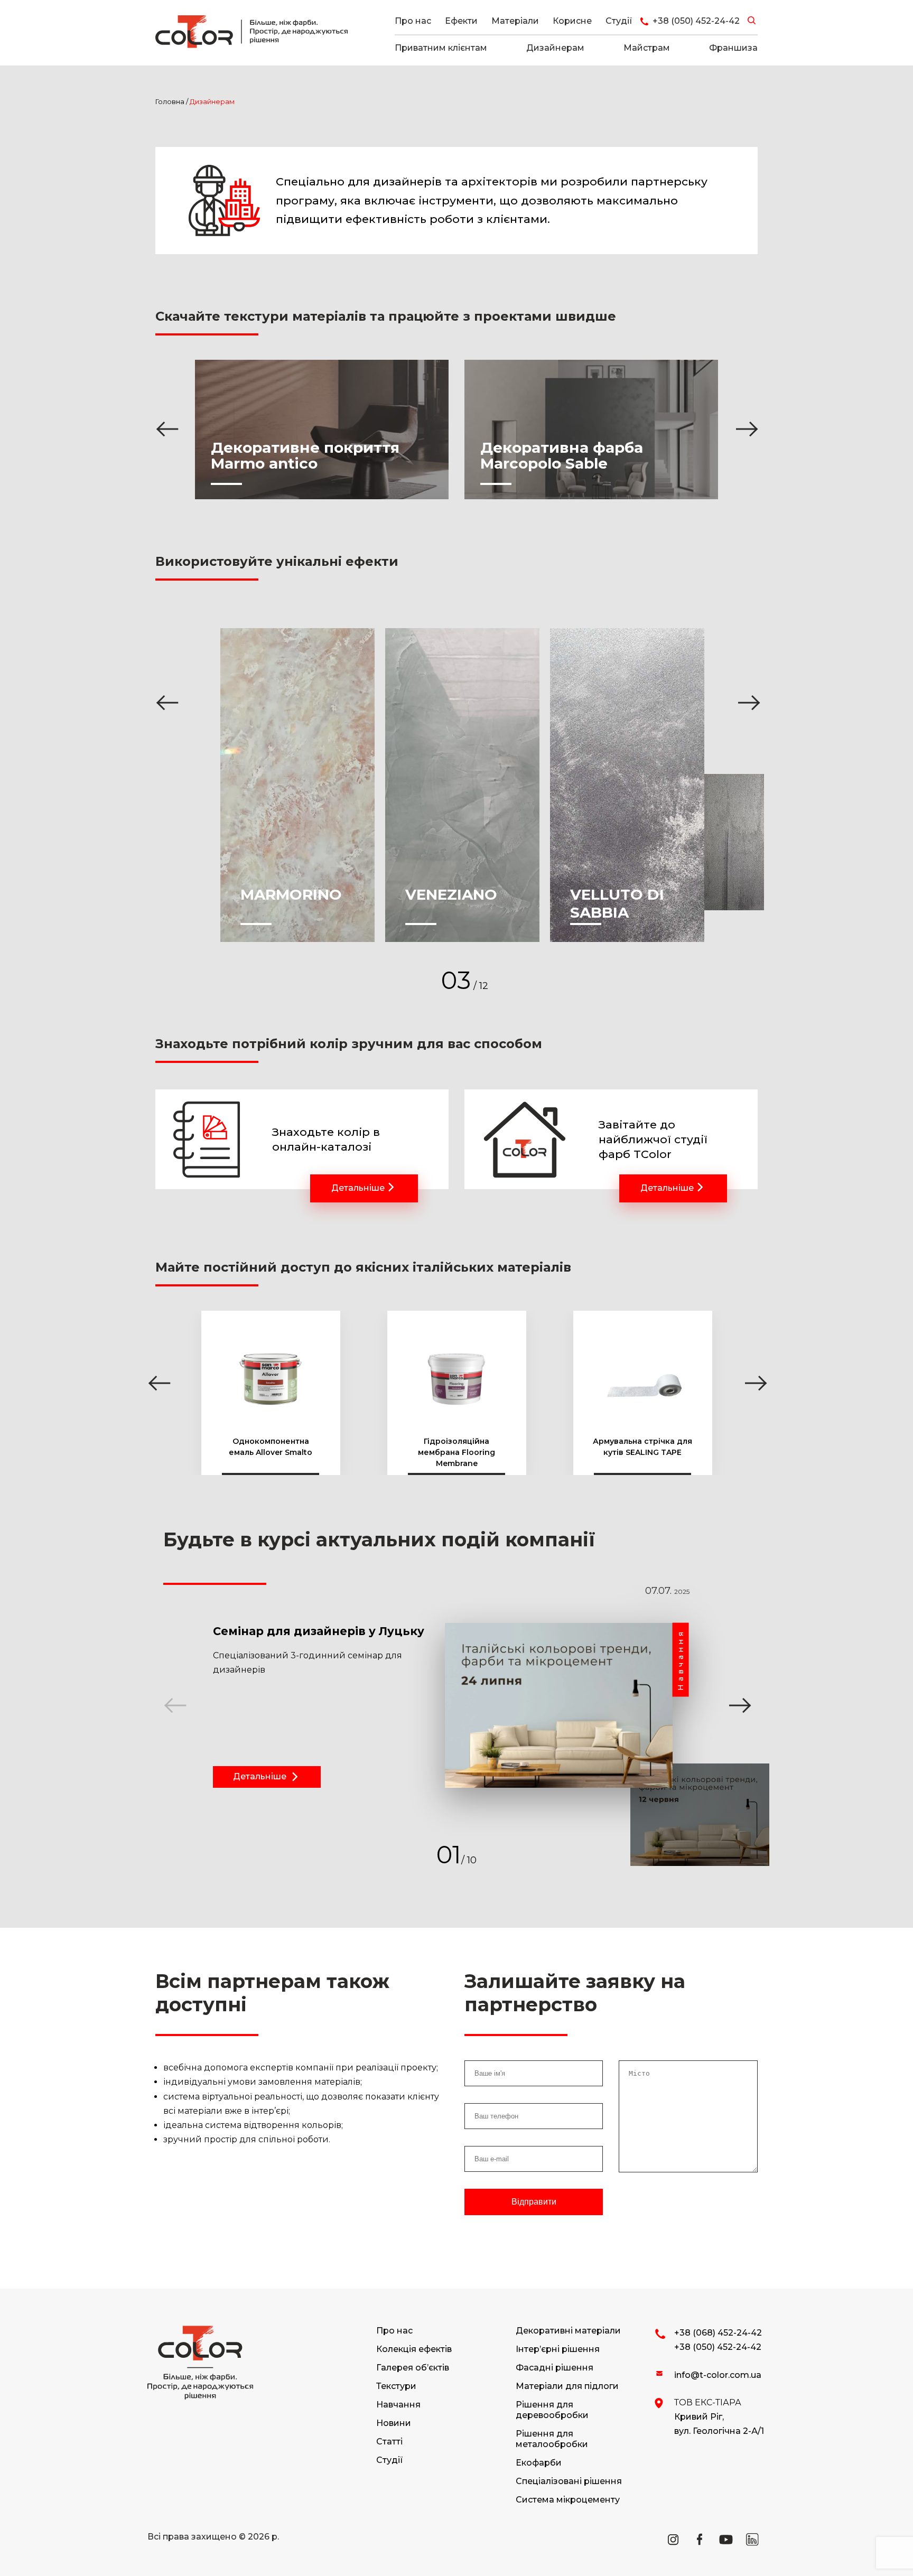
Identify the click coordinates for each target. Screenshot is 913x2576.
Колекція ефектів (414, 2349)
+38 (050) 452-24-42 (718, 2347)
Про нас (413, 21)
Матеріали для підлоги (567, 2386)
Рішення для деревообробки (552, 2410)
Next (746, 423)
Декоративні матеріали (568, 2331)
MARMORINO (291, 894)
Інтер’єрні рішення (558, 2349)
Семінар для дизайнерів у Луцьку (319, 1631)
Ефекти (461, 21)
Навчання (398, 2405)
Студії (619, 21)
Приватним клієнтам (441, 48)
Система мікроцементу (568, 2500)
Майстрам (647, 48)
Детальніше (358, 1188)
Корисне (572, 21)
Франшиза (733, 48)
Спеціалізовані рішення (569, 2481)
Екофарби (539, 2463)
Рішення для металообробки (552, 2439)
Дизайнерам (555, 48)
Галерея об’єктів (413, 2368)
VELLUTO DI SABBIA (617, 903)
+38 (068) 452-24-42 (718, 2333)
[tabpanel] (443, 1725)
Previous (166, 423)
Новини (394, 2423)
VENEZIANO (451, 894)
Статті (389, 2442)
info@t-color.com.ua (718, 2375)
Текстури (396, 2386)
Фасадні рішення (555, 2368)
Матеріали (515, 21)
